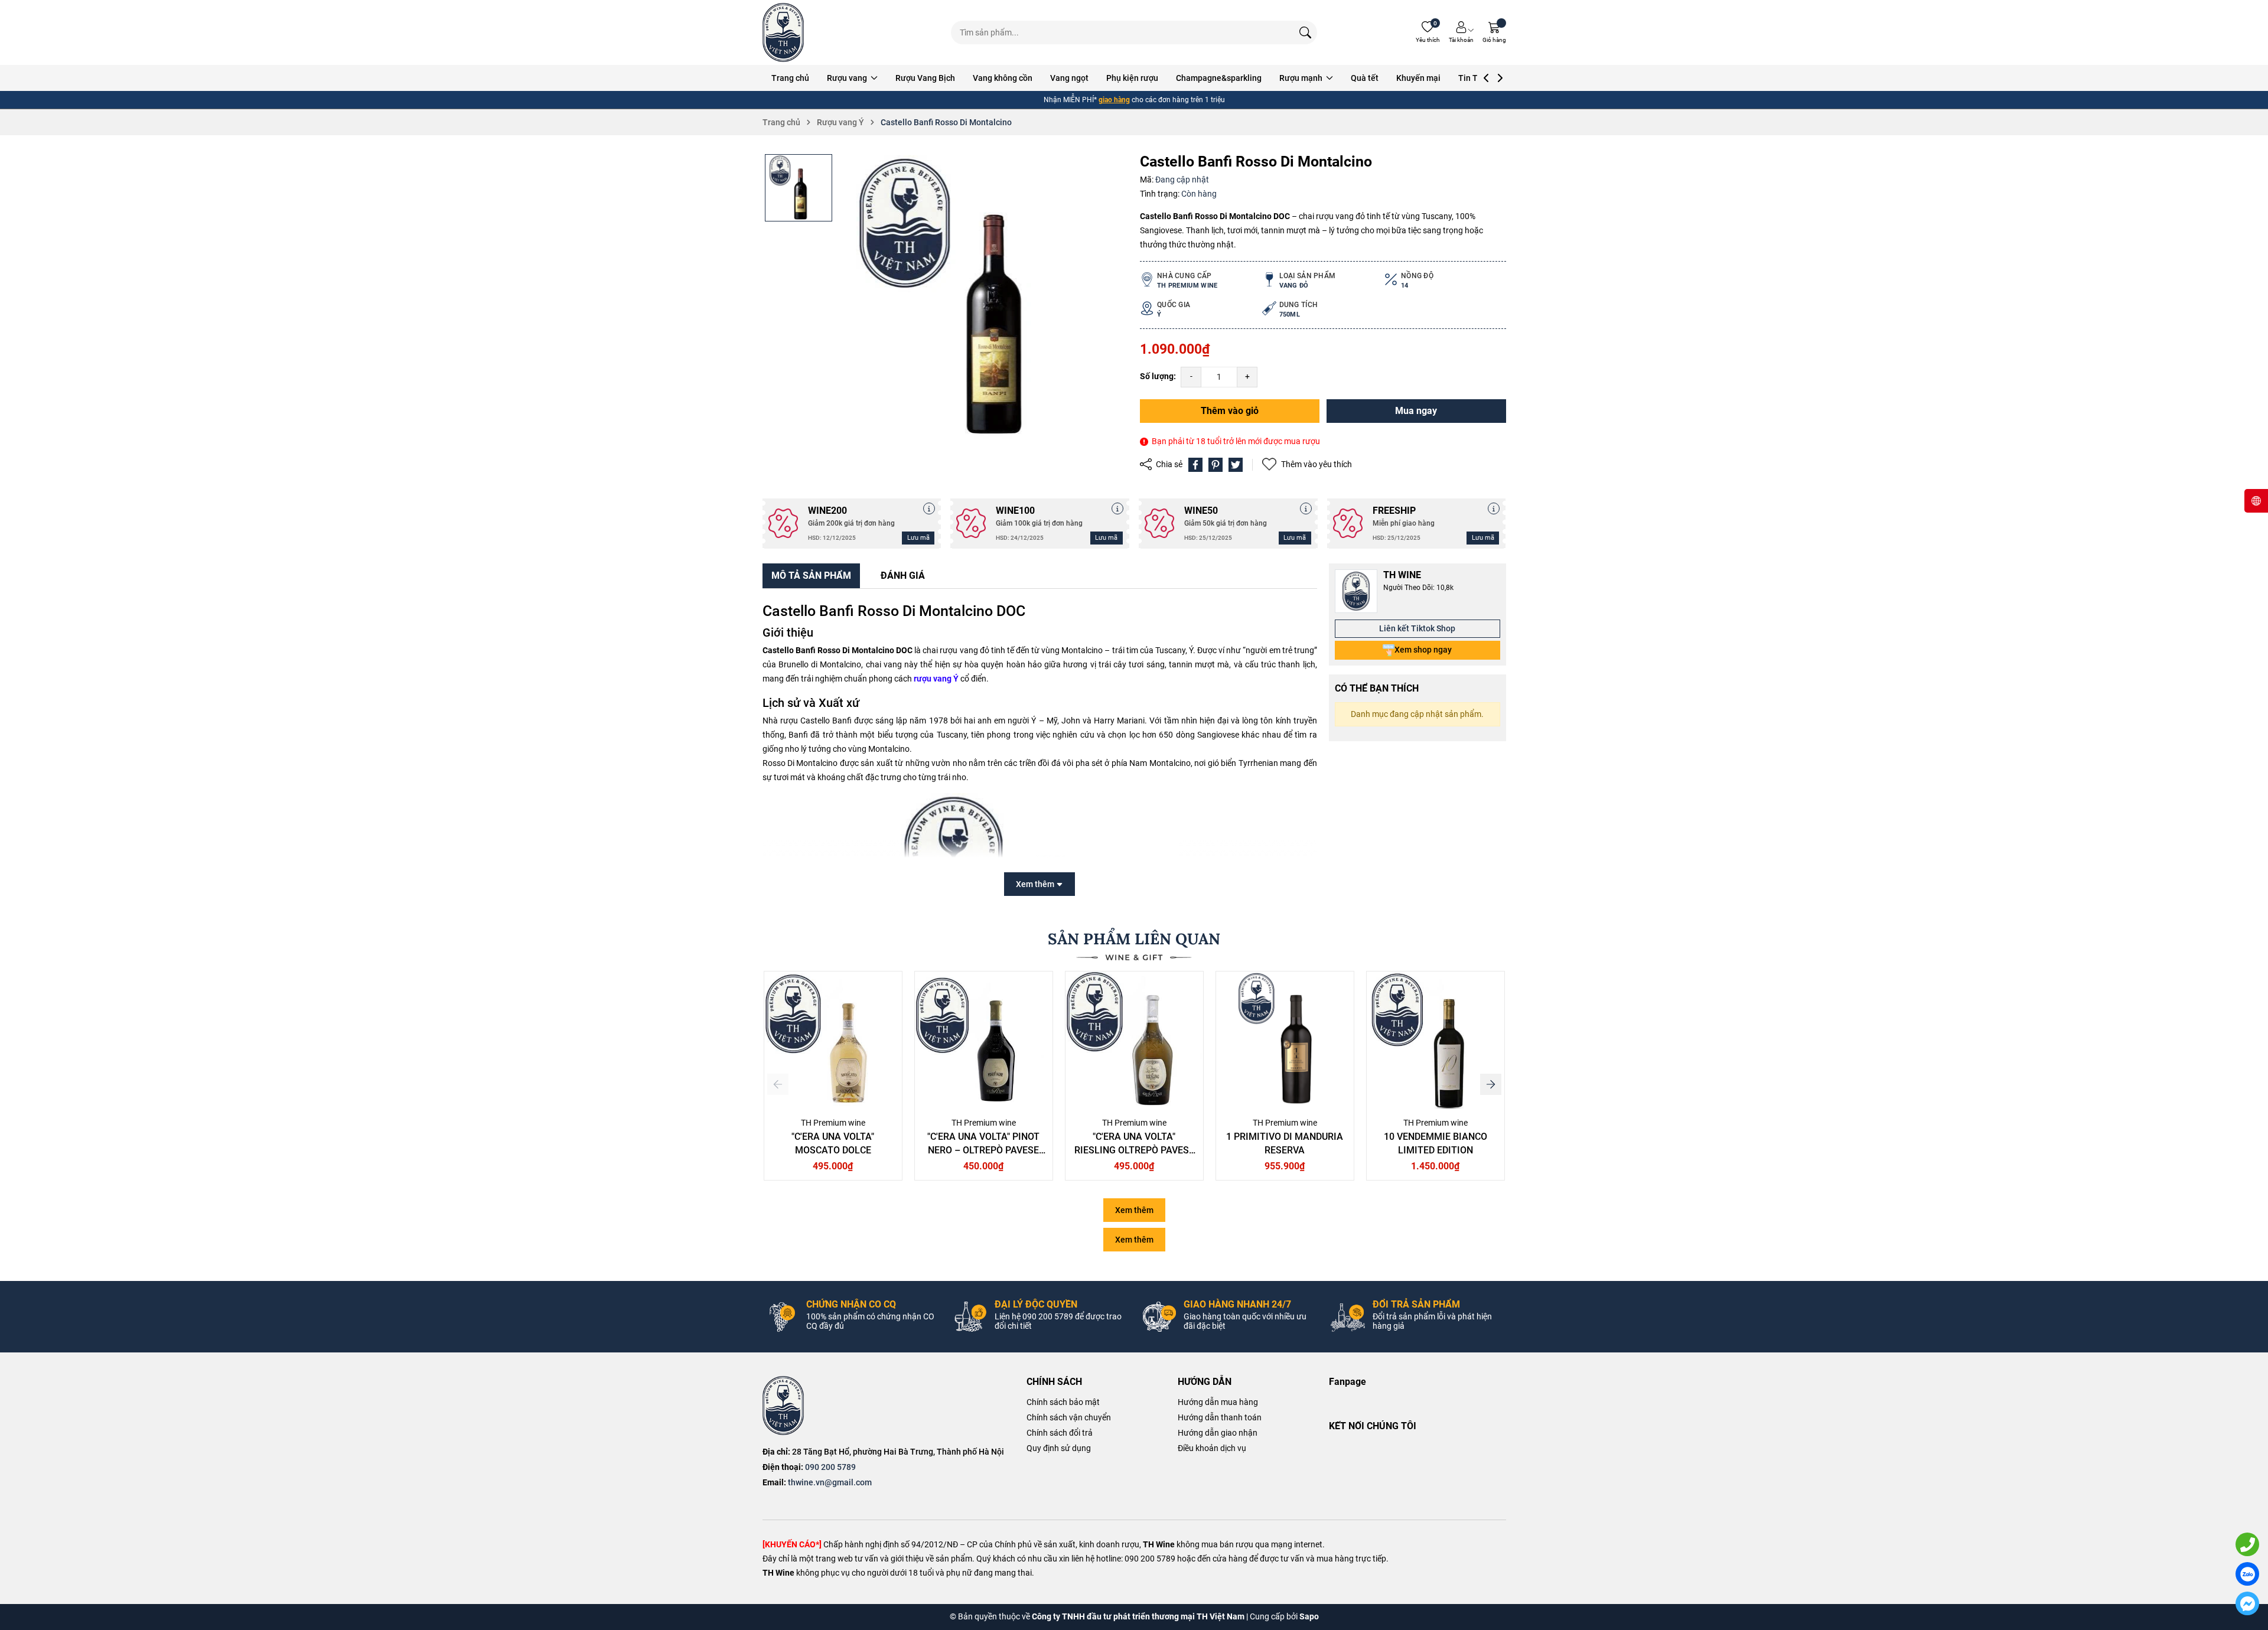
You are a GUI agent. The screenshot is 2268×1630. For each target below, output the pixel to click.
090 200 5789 (830, 1467)
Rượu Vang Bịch (925, 78)
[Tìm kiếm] (1305, 32)
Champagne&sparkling (1219, 78)
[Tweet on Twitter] (1236, 465)
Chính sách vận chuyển (1069, 1417)
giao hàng (1114, 100)
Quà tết (1365, 78)
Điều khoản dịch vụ (1212, 1448)
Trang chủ (790, 78)
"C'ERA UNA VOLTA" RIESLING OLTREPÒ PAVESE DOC (1134, 1150)
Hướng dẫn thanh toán (1220, 1417)
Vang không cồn (1003, 78)
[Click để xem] (984, 298)
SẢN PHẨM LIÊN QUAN (1134, 939)
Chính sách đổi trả (1060, 1433)
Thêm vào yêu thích (1317, 464)
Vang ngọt (1069, 78)
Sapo (1309, 1616)
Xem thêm (1134, 1210)
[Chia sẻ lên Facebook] (1195, 465)
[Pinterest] (1216, 465)
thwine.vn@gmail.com (830, 1482)
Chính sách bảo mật (1063, 1402)
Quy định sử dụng (1059, 1448)
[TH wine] (783, 32)
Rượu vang (848, 78)
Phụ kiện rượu (1132, 78)
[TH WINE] (783, 1406)
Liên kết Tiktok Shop (1417, 628)
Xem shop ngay (1423, 650)
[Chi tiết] (929, 508)
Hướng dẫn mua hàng (1218, 1402)
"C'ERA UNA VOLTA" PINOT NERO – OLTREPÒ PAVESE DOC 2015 (983, 1150)
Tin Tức (1473, 78)
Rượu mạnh (1302, 78)
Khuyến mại (1418, 78)
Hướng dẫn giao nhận (1218, 1433)
